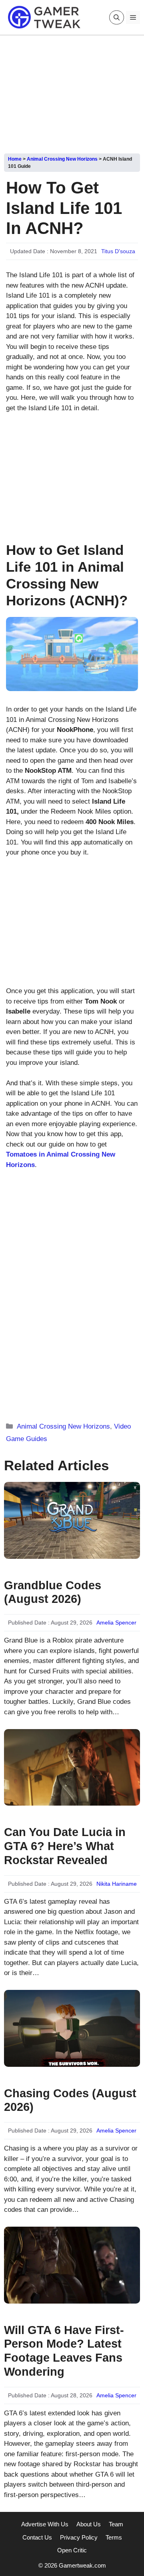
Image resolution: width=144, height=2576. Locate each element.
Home (15, 159)
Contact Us (37, 2537)
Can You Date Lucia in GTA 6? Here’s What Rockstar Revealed (65, 1846)
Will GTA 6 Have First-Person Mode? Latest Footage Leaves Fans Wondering (64, 2351)
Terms (114, 2537)
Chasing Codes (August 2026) (70, 2100)
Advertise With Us (45, 2524)
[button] (117, 17)
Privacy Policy (79, 2537)
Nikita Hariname (117, 1884)
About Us (89, 2524)
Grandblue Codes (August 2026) (53, 1592)
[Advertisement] (72, 91)
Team (116, 2524)
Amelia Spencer (116, 1623)
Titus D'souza (118, 251)
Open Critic (72, 2550)
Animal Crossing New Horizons (62, 159)
